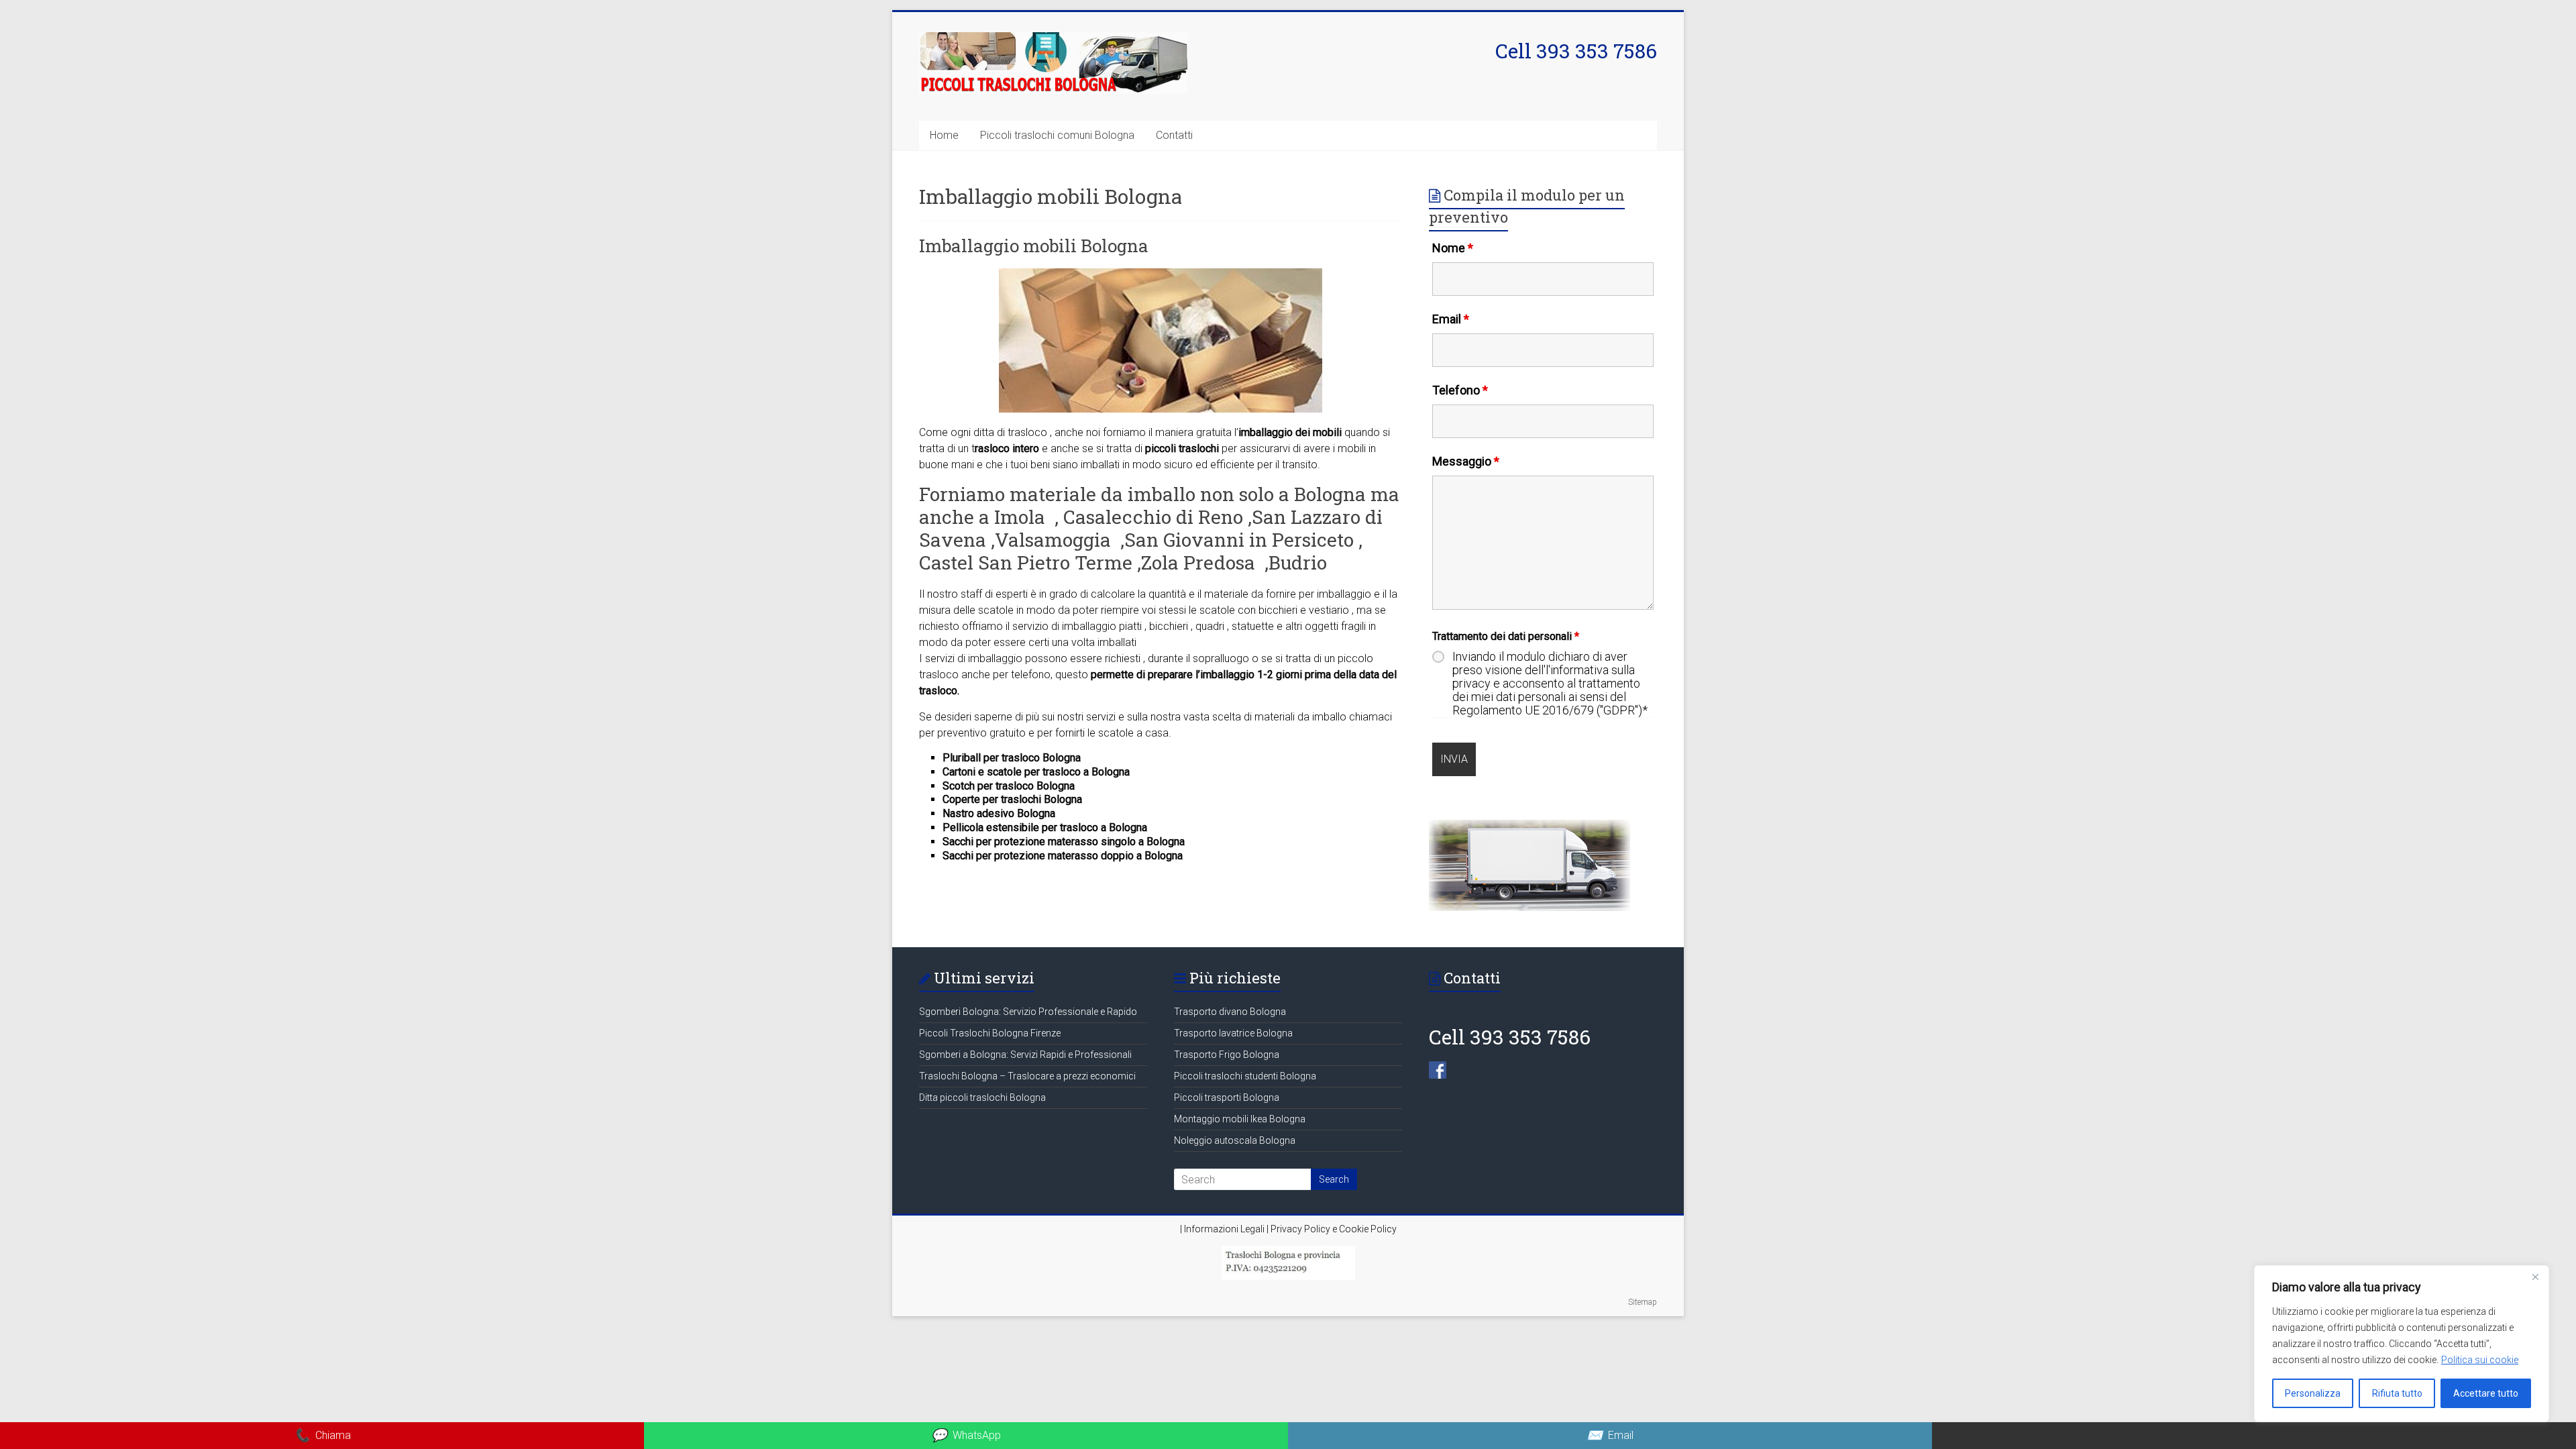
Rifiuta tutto (2397, 1393)
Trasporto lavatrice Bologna (1233, 1033)
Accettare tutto (2486, 1393)
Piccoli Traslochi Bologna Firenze (990, 1033)
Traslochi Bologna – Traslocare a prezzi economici (1027, 1076)
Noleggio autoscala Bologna (1235, 1140)
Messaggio (1466, 461)
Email (1451, 319)
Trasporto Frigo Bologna (1227, 1055)
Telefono (1460, 390)
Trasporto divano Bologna (1230, 1012)
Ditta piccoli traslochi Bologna (982, 1097)
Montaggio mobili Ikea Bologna (1240, 1119)
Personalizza (2313, 1393)
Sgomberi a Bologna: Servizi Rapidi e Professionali (1025, 1055)
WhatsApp (966, 1435)
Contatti (1174, 135)
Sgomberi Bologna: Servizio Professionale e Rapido (1028, 1012)
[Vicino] (2535, 1277)
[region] (2402, 1344)
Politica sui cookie (2480, 1360)
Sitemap (1643, 1302)
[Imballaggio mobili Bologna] (1161, 275)
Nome (1453, 248)
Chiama (322, 1435)
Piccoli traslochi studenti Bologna (1245, 1076)
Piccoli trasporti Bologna (1227, 1097)
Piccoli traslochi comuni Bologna (1057, 135)
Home (944, 135)
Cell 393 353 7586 (1576, 51)
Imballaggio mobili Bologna (1034, 246)
